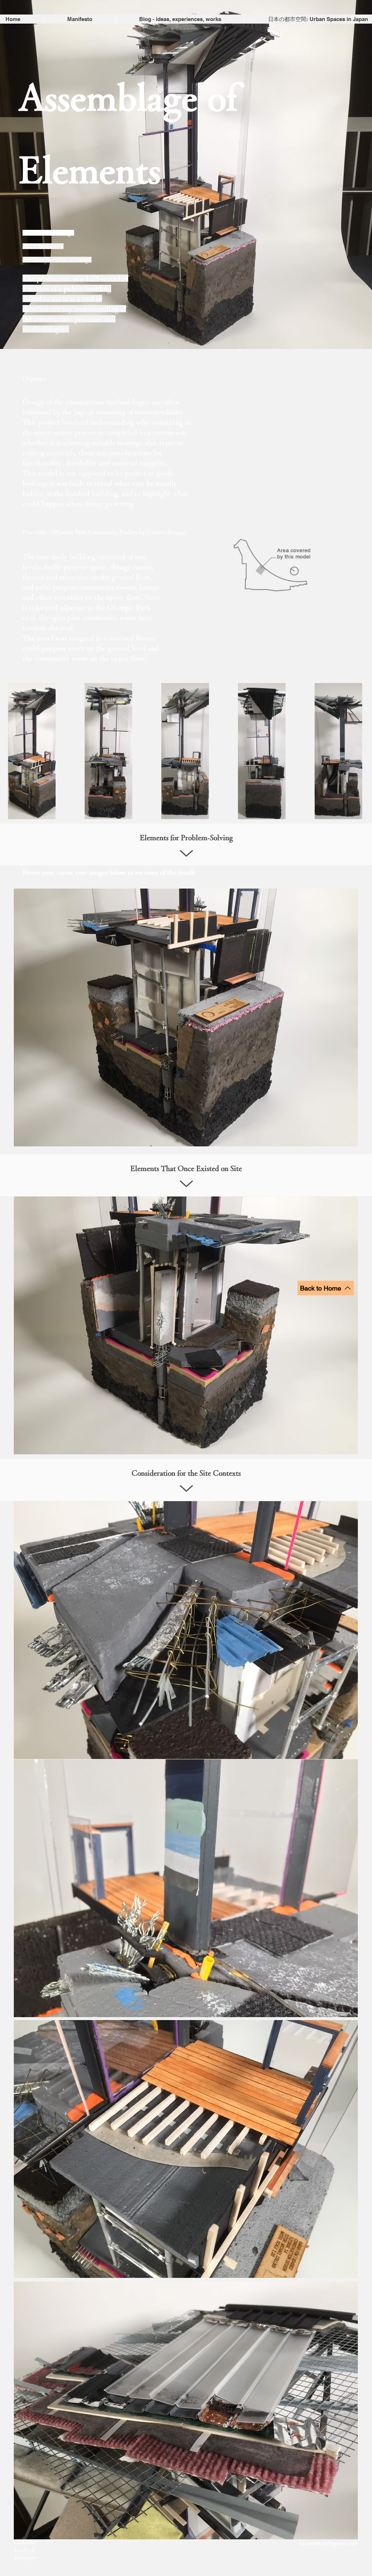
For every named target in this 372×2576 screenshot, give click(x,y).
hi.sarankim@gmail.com (328, 2543)
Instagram (25, 2557)
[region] (186, 1017)
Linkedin (24, 2542)
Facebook (25, 2550)
